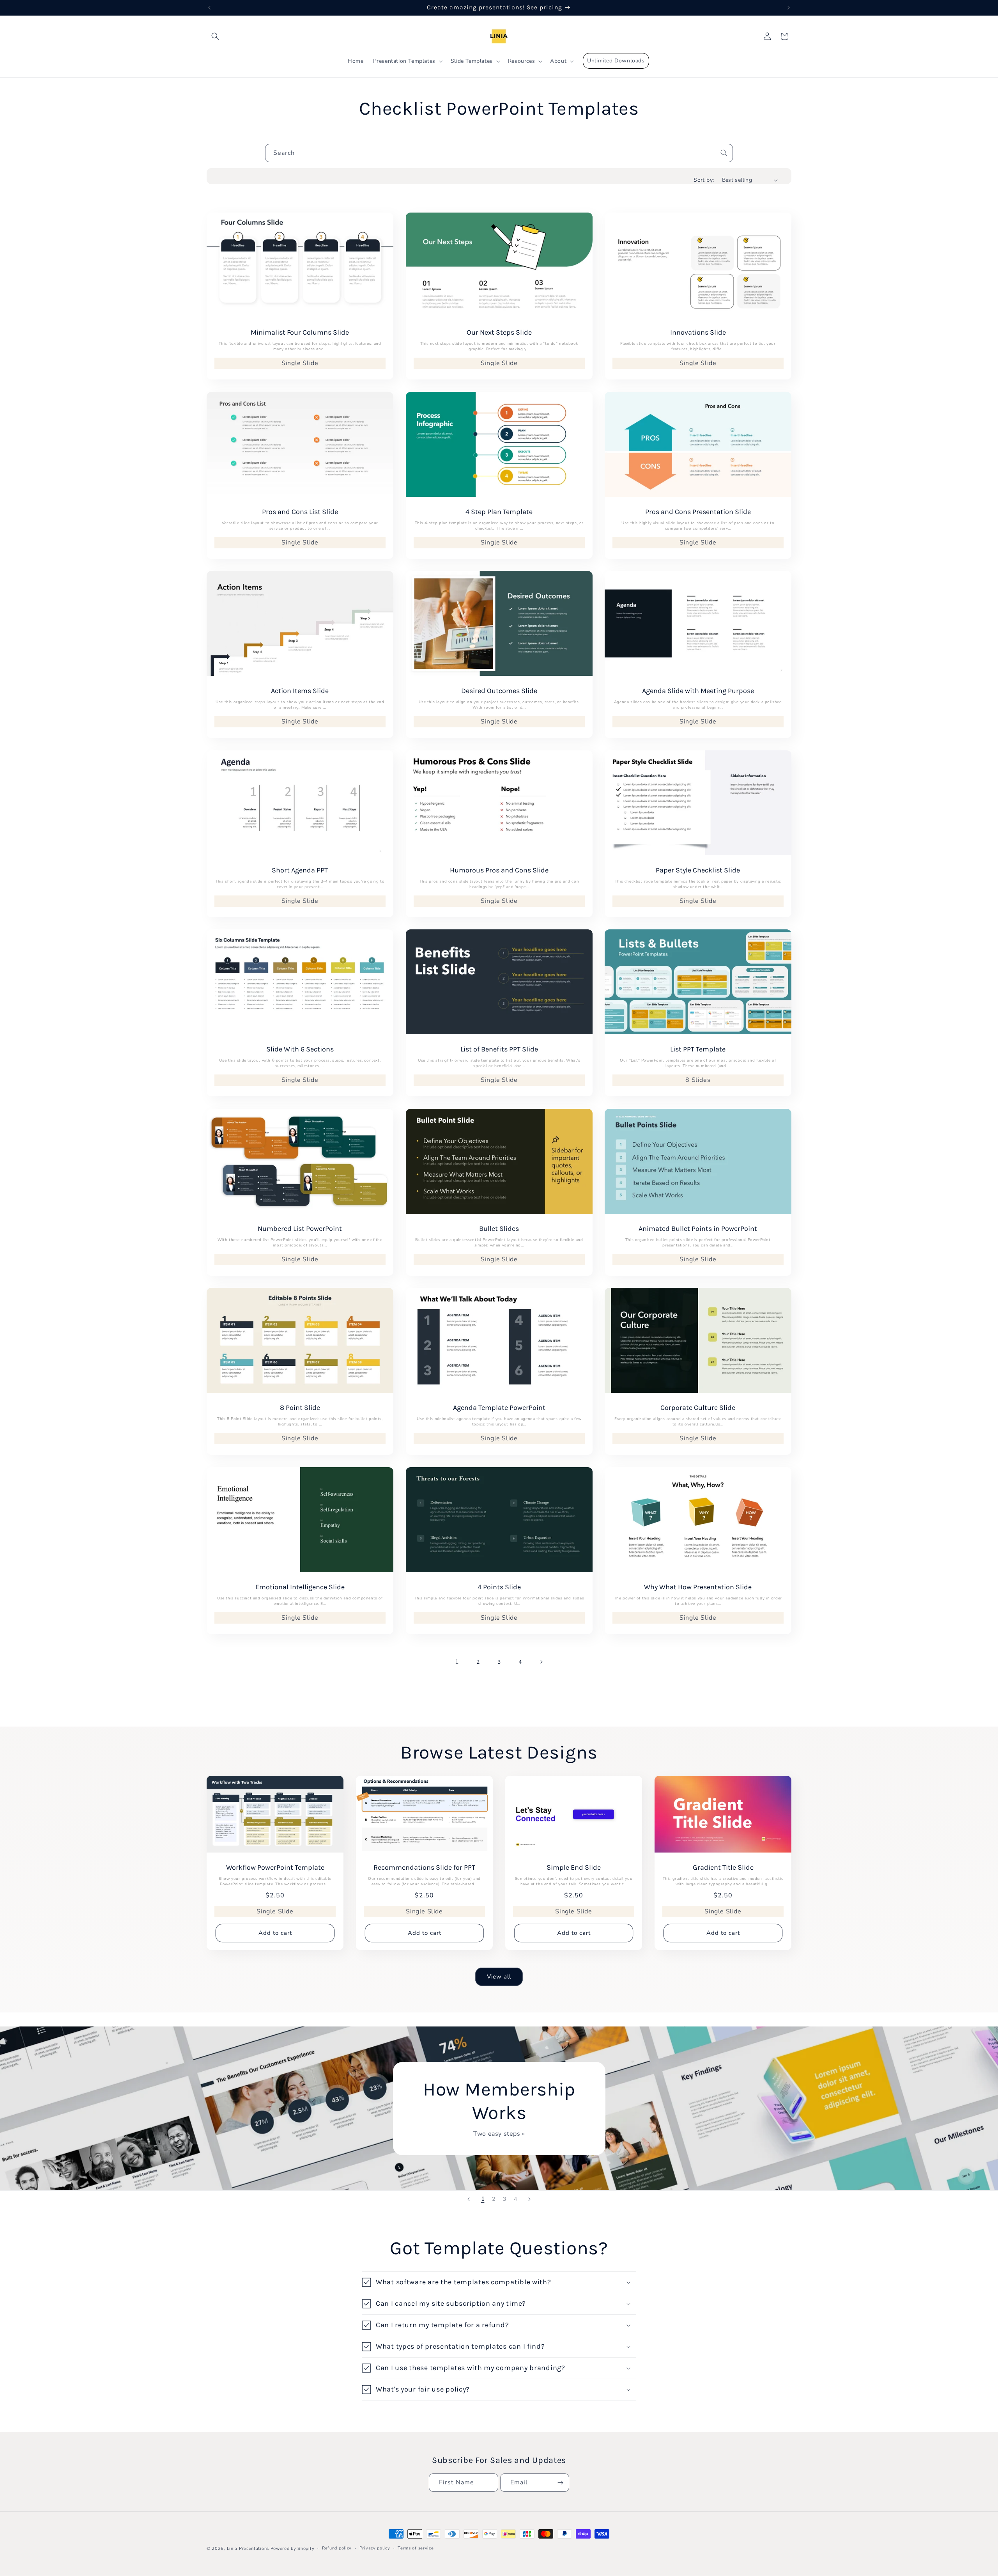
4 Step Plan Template (499, 512)
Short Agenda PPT (300, 870)
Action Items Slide (300, 691)
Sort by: (704, 180)
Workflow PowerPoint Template (275, 1868)
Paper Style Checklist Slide (698, 870)
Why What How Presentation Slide (698, 1587)
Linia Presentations (248, 2549)
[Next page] (541, 1662)
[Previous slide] (469, 2199)
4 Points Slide (499, 1587)
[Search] (724, 153)
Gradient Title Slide (723, 1868)
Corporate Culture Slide (698, 1408)
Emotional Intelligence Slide (300, 1587)
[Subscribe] (560, 2483)
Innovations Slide (698, 332)
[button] (215, 36)
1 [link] (457, 1662)
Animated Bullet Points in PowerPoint (698, 1229)
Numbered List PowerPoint (300, 1229)
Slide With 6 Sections (300, 1049)
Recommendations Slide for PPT (424, 1868)
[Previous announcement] (209, 8)
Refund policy (337, 2548)
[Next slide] (529, 2199)
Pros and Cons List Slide (300, 512)
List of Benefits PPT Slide (499, 1049)
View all (499, 1977)
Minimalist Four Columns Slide (300, 332)
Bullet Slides (499, 1229)
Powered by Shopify (293, 2549)
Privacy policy (375, 2548)
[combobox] (499, 153)
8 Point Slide (300, 1408)
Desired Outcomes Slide (499, 691)
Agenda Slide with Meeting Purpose (698, 691)
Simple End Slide (574, 1868)
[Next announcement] (789, 8)
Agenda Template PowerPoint (499, 1408)
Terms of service (416, 2548)
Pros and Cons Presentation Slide (698, 512)
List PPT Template (698, 1049)
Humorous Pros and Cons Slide (499, 870)
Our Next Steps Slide (499, 332)
